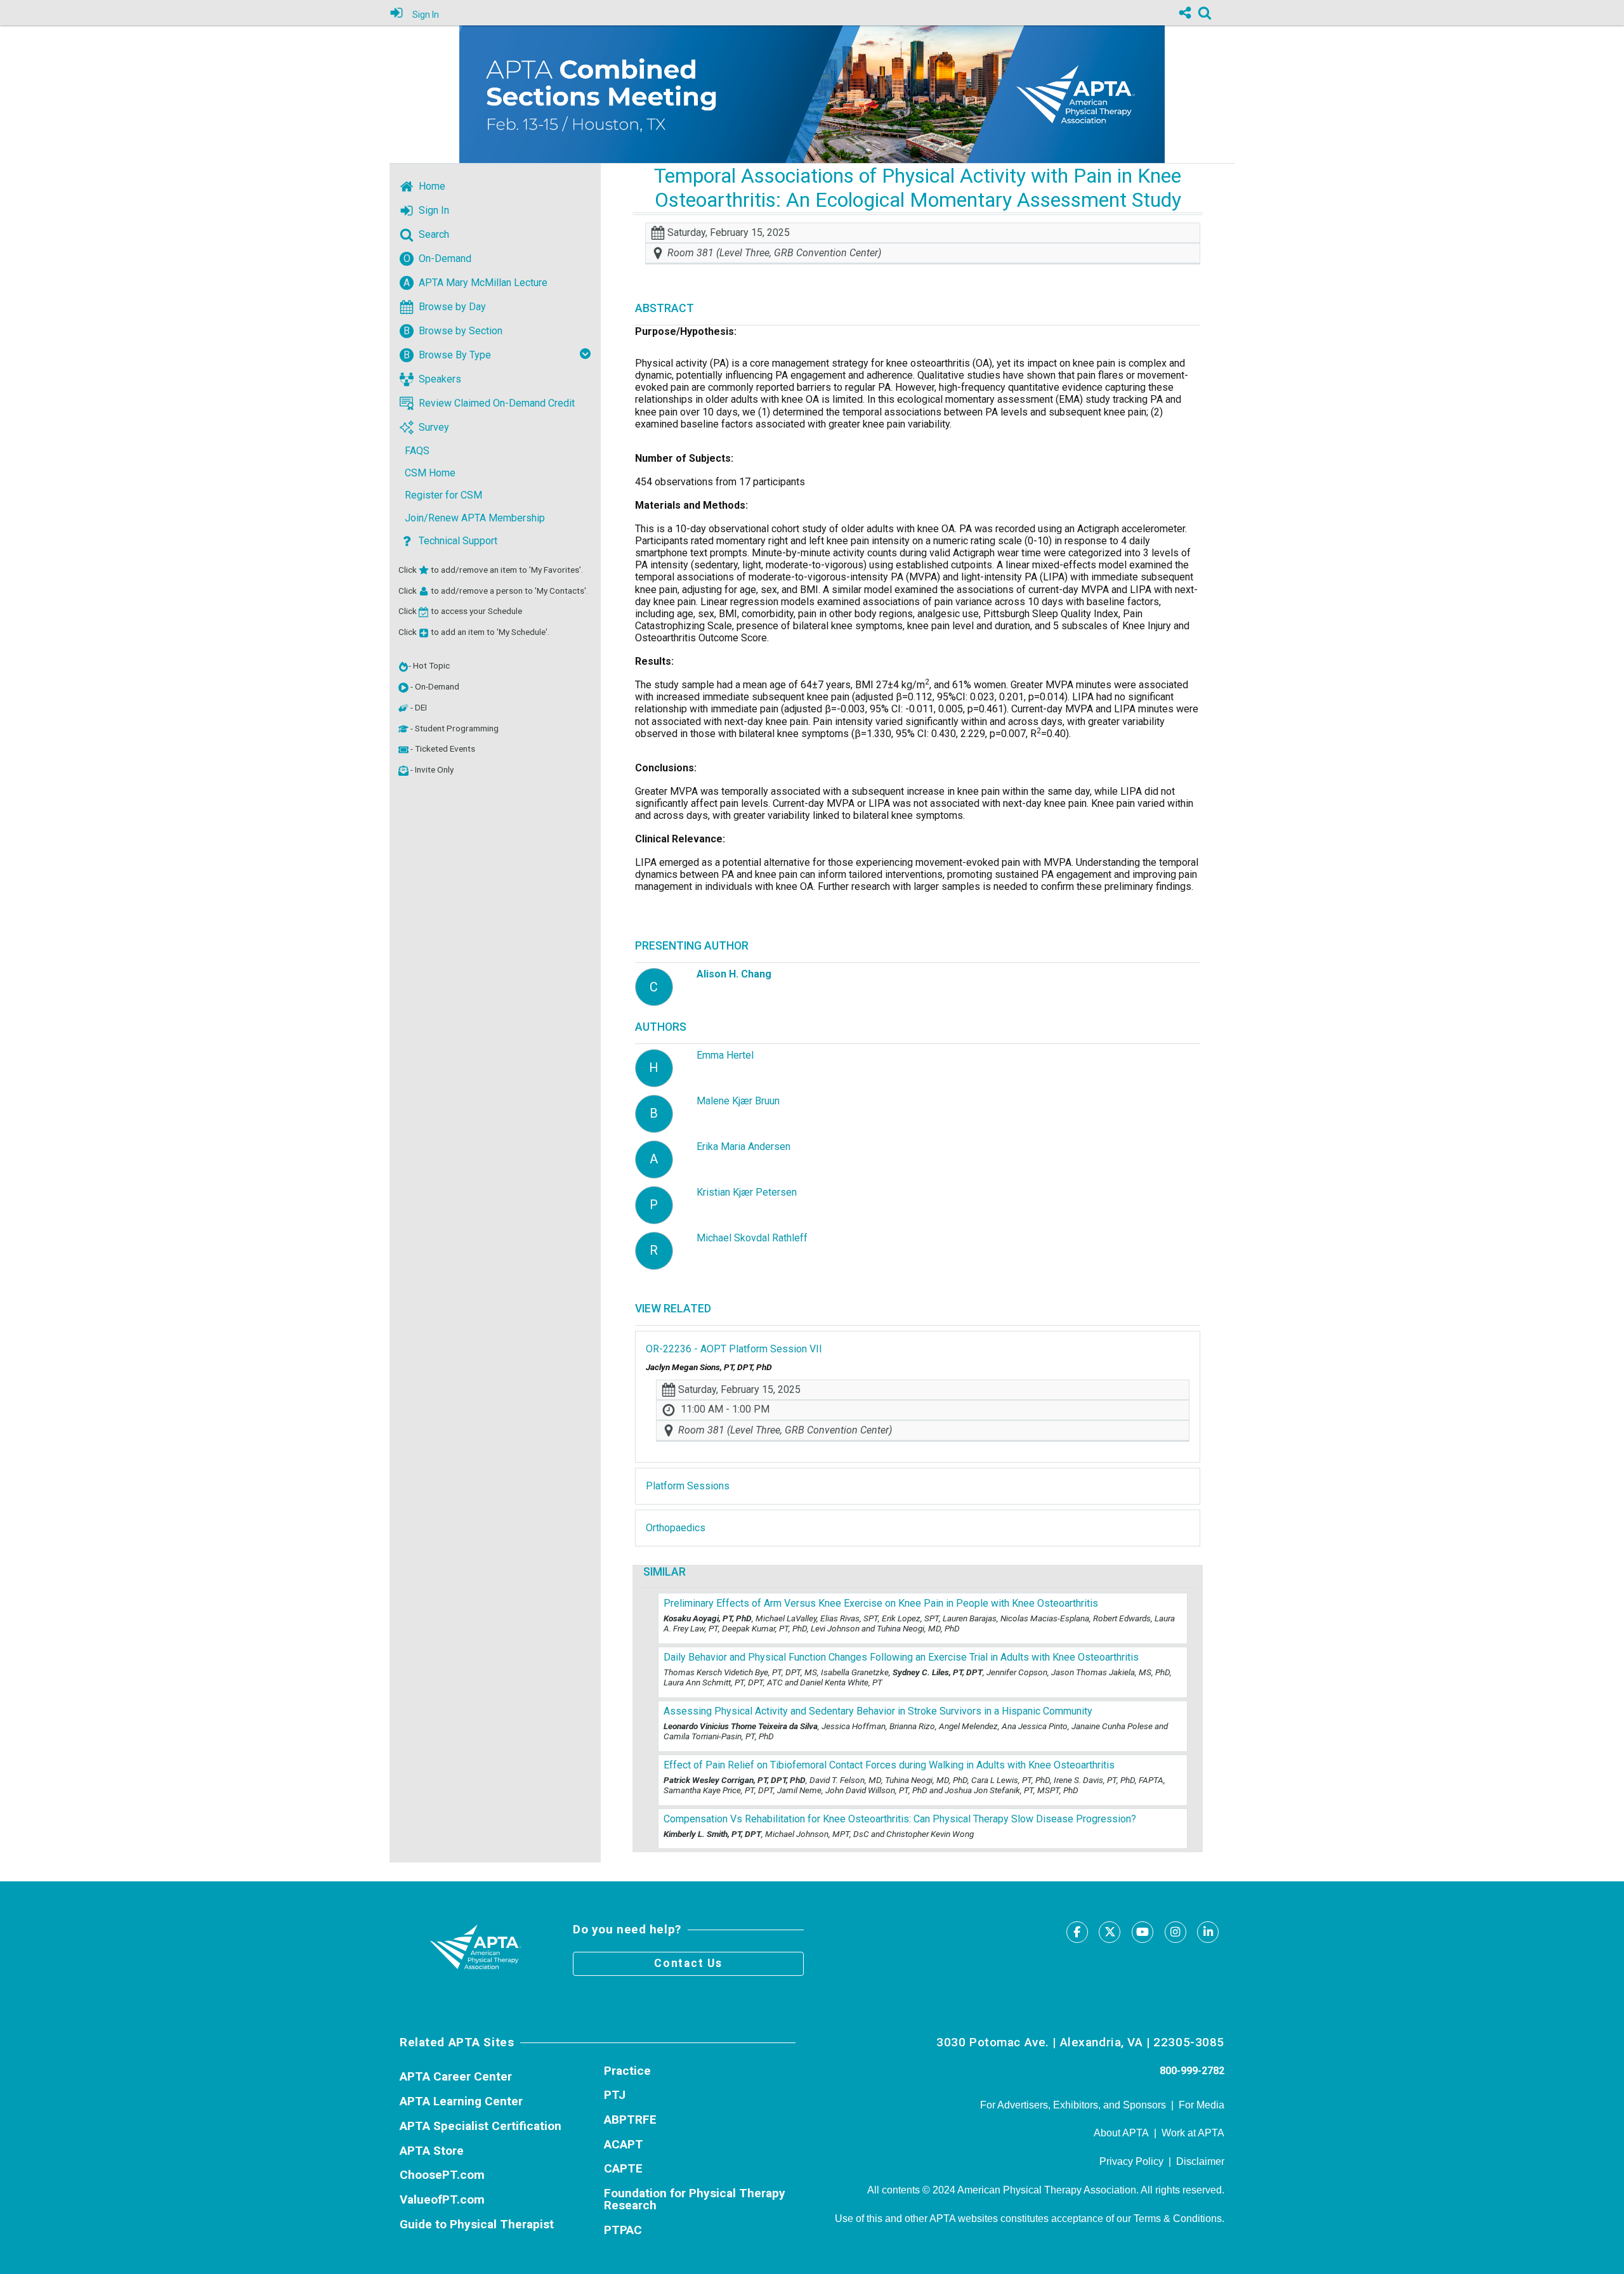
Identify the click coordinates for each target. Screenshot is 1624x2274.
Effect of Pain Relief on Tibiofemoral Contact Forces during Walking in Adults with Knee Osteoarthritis (889, 1765)
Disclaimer (1200, 2161)
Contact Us (688, 1963)
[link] (1205, 13)
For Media (1202, 2105)
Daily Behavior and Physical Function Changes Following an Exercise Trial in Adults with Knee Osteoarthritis (901, 1657)
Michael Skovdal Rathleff (752, 1238)
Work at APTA (1193, 2133)
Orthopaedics (676, 1528)
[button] (403, 688)
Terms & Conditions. (1179, 2218)
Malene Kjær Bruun (738, 1101)
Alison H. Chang (734, 974)
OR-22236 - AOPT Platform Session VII (734, 1349)
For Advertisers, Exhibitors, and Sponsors (1073, 2105)
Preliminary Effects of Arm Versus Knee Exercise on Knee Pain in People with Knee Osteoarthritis (881, 1603)
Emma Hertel (725, 1055)
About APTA (1121, 2133)
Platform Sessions (688, 1486)
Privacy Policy (1131, 2161)
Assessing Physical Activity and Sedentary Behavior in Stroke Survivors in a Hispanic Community (878, 1711)
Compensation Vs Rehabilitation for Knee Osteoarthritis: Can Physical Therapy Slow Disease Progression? (900, 1819)
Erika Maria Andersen (743, 1147)
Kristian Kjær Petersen (747, 1192)
